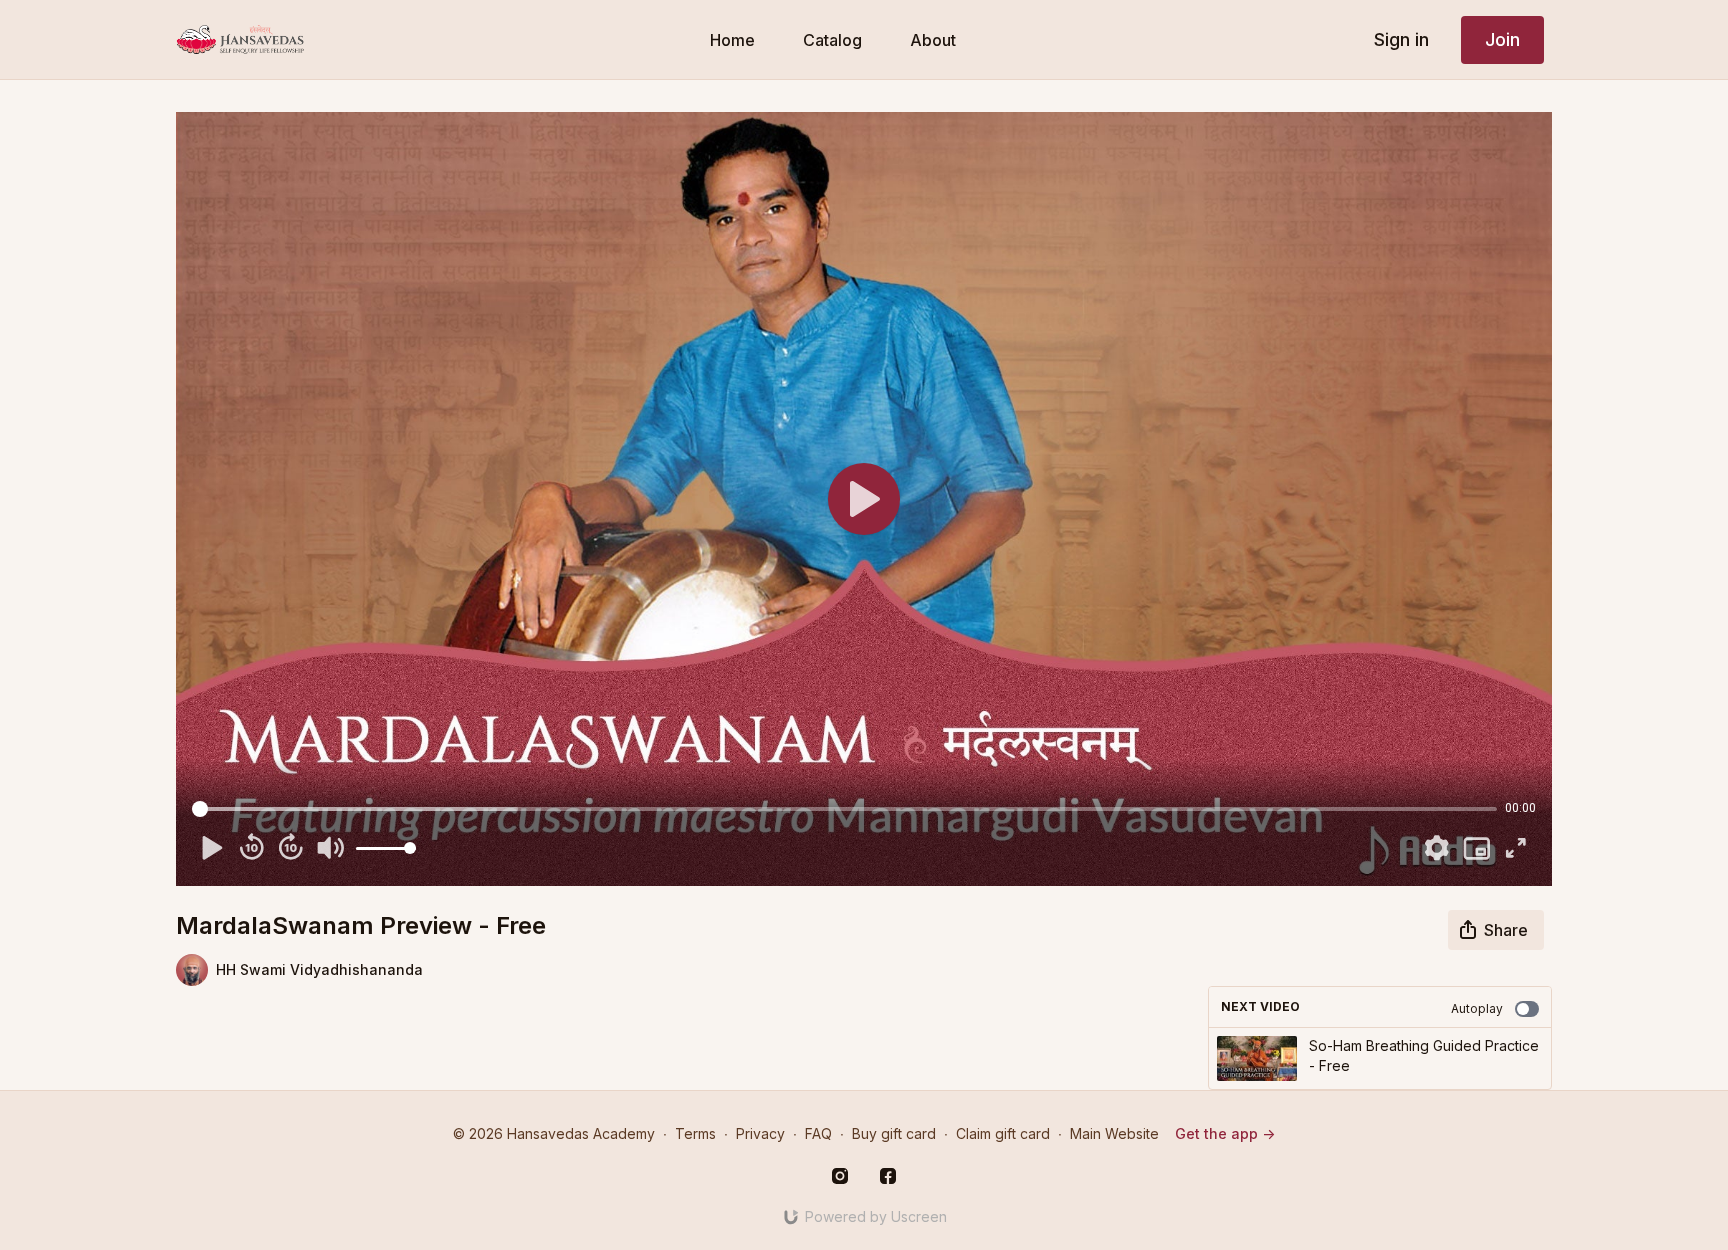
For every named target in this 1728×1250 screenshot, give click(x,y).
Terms (695, 1133)
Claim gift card (1003, 1133)
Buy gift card (894, 1133)
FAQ (818, 1133)
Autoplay (1477, 1008)
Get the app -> (1225, 1133)
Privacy (760, 1133)
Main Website (1114, 1133)
